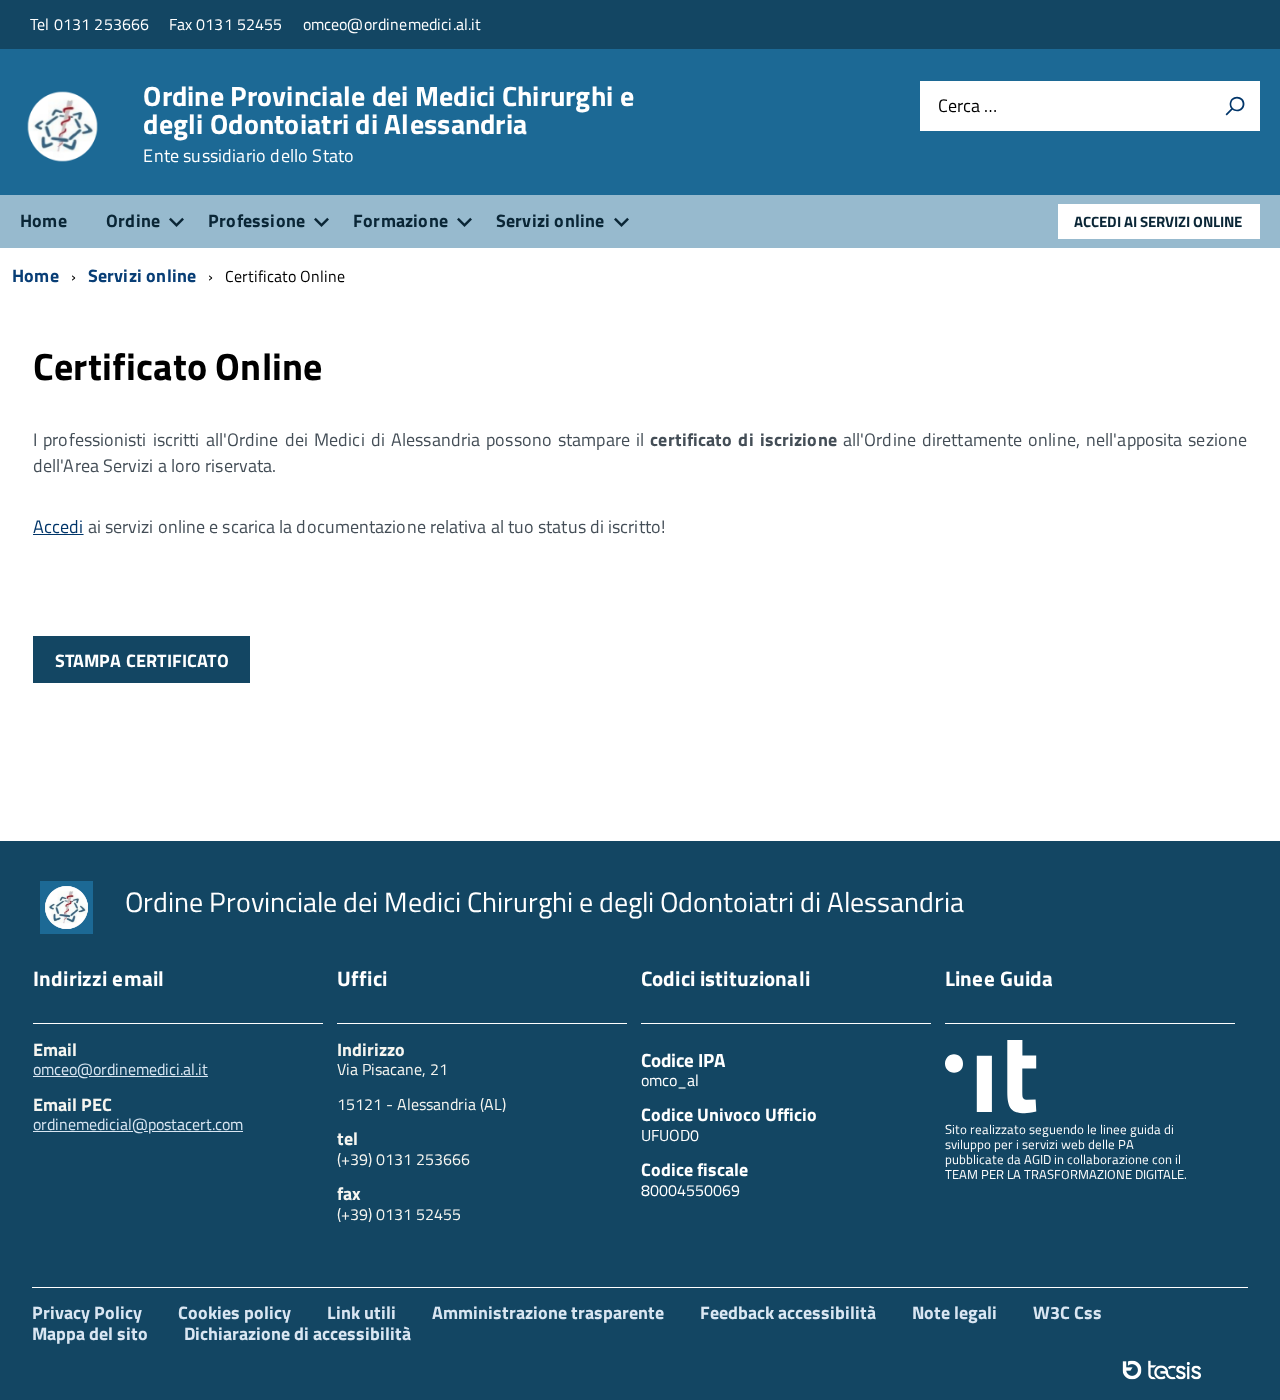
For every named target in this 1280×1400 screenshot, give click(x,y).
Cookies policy (234, 1312)
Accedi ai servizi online (1158, 221)
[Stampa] (1235, 106)
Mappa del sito (90, 1333)
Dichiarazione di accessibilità (297, 1333)
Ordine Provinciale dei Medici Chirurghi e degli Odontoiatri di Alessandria (388, 124)
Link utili (361, 1312)
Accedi (58, 526)
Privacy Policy (87, 1312)
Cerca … (967, 106)
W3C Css (1067, 1312)
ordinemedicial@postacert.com (138, 1124)
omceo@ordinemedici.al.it (120, 1069)
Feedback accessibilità (788, 1312)
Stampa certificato (142, 660)
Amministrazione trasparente (548, 1312)
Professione (256, 220)
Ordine (133, 220)
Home (43, 220)
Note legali (954, 1312)
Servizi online (550, 220)
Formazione (400, 220)
